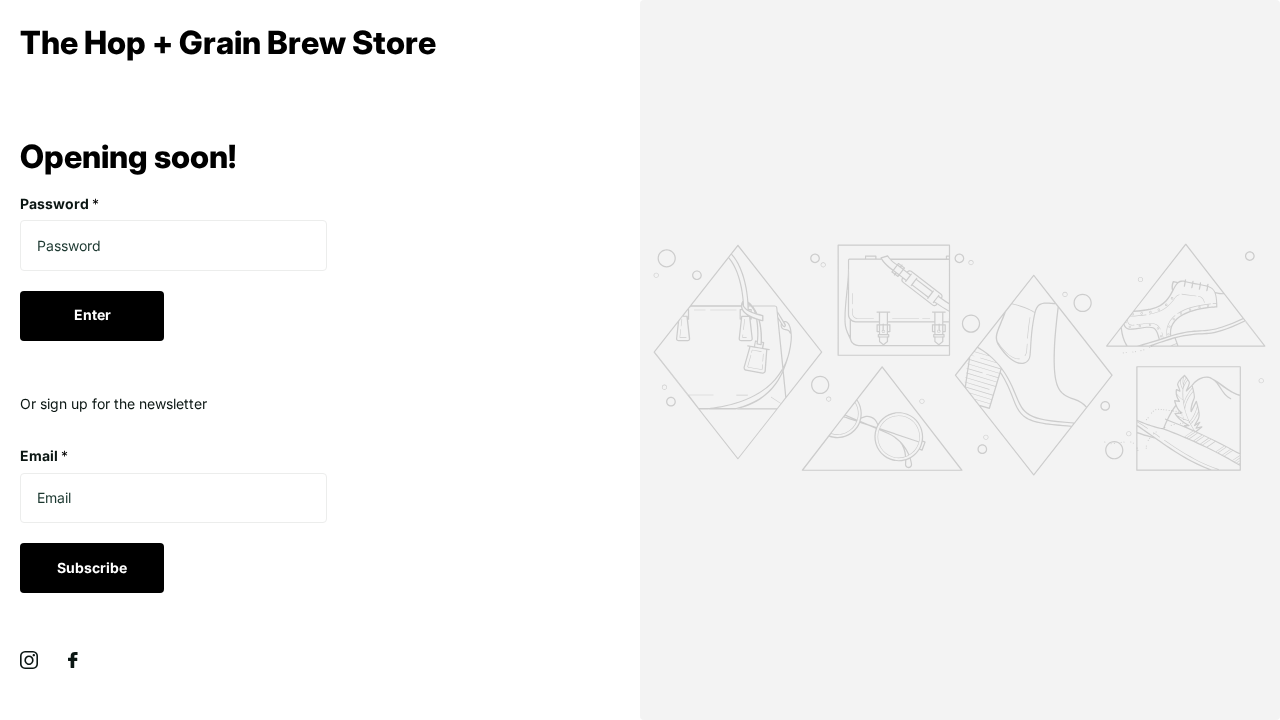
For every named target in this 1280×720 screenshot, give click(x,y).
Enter (92, 314)
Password (59, 203)
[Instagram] (29, 660)
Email (44, 455)
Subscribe (92, 567)
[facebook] (73, 660)
